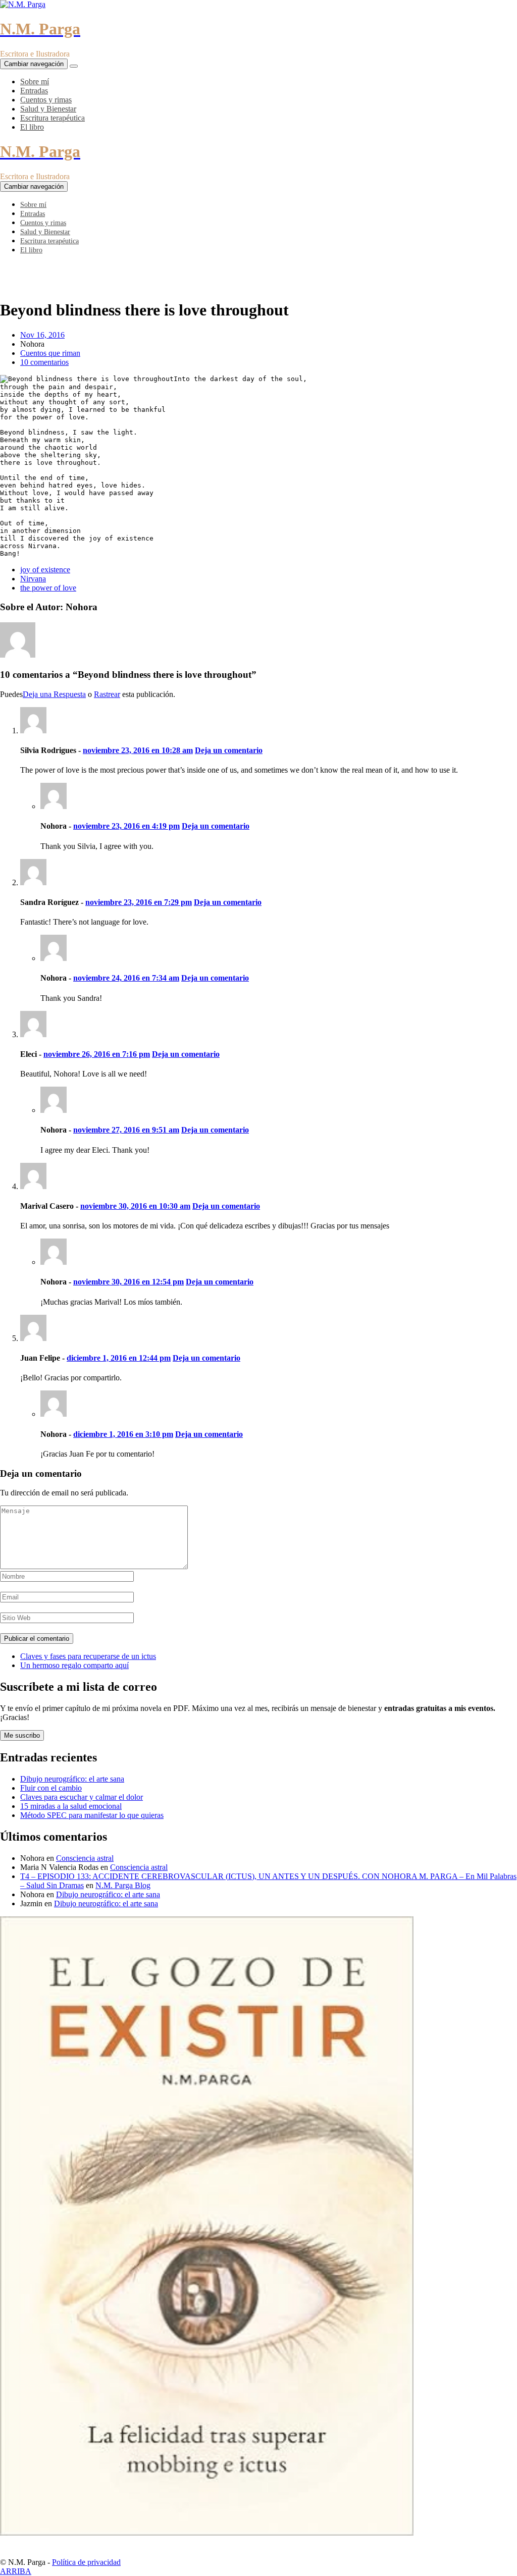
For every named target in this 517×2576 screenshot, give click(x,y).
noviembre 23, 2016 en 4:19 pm (126, 826)
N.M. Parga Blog (123, 1885)
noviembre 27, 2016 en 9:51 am (126, 1130)
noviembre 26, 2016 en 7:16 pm (97, 1054)
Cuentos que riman (50, 353)
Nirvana (33, 579)
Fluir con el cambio (51, 1788)
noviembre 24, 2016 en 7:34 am (126, 978)
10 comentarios (44, 362)
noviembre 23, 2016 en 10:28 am (138, 750)
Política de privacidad (86, 2562)
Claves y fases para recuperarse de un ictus (88, 1656)
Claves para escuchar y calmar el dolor (82, 1797)
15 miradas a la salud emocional (71, 1806)
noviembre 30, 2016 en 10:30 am (135, 1206)
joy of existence (45, 570)
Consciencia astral (85, 1858)
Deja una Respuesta (54, 694)
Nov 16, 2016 (42, 335)
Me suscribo (22, 1735)
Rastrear (107, 694)
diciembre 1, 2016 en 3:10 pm (123, 1434)
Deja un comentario (229, 750)
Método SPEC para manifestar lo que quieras (92, 1815)
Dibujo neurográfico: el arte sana (72, 1779)
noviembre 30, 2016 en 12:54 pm (128, 1282)
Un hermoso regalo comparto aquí (74, 1665)
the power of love (48, 588)
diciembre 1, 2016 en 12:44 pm (119, 1358)
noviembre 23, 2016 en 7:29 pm (139, 902)
